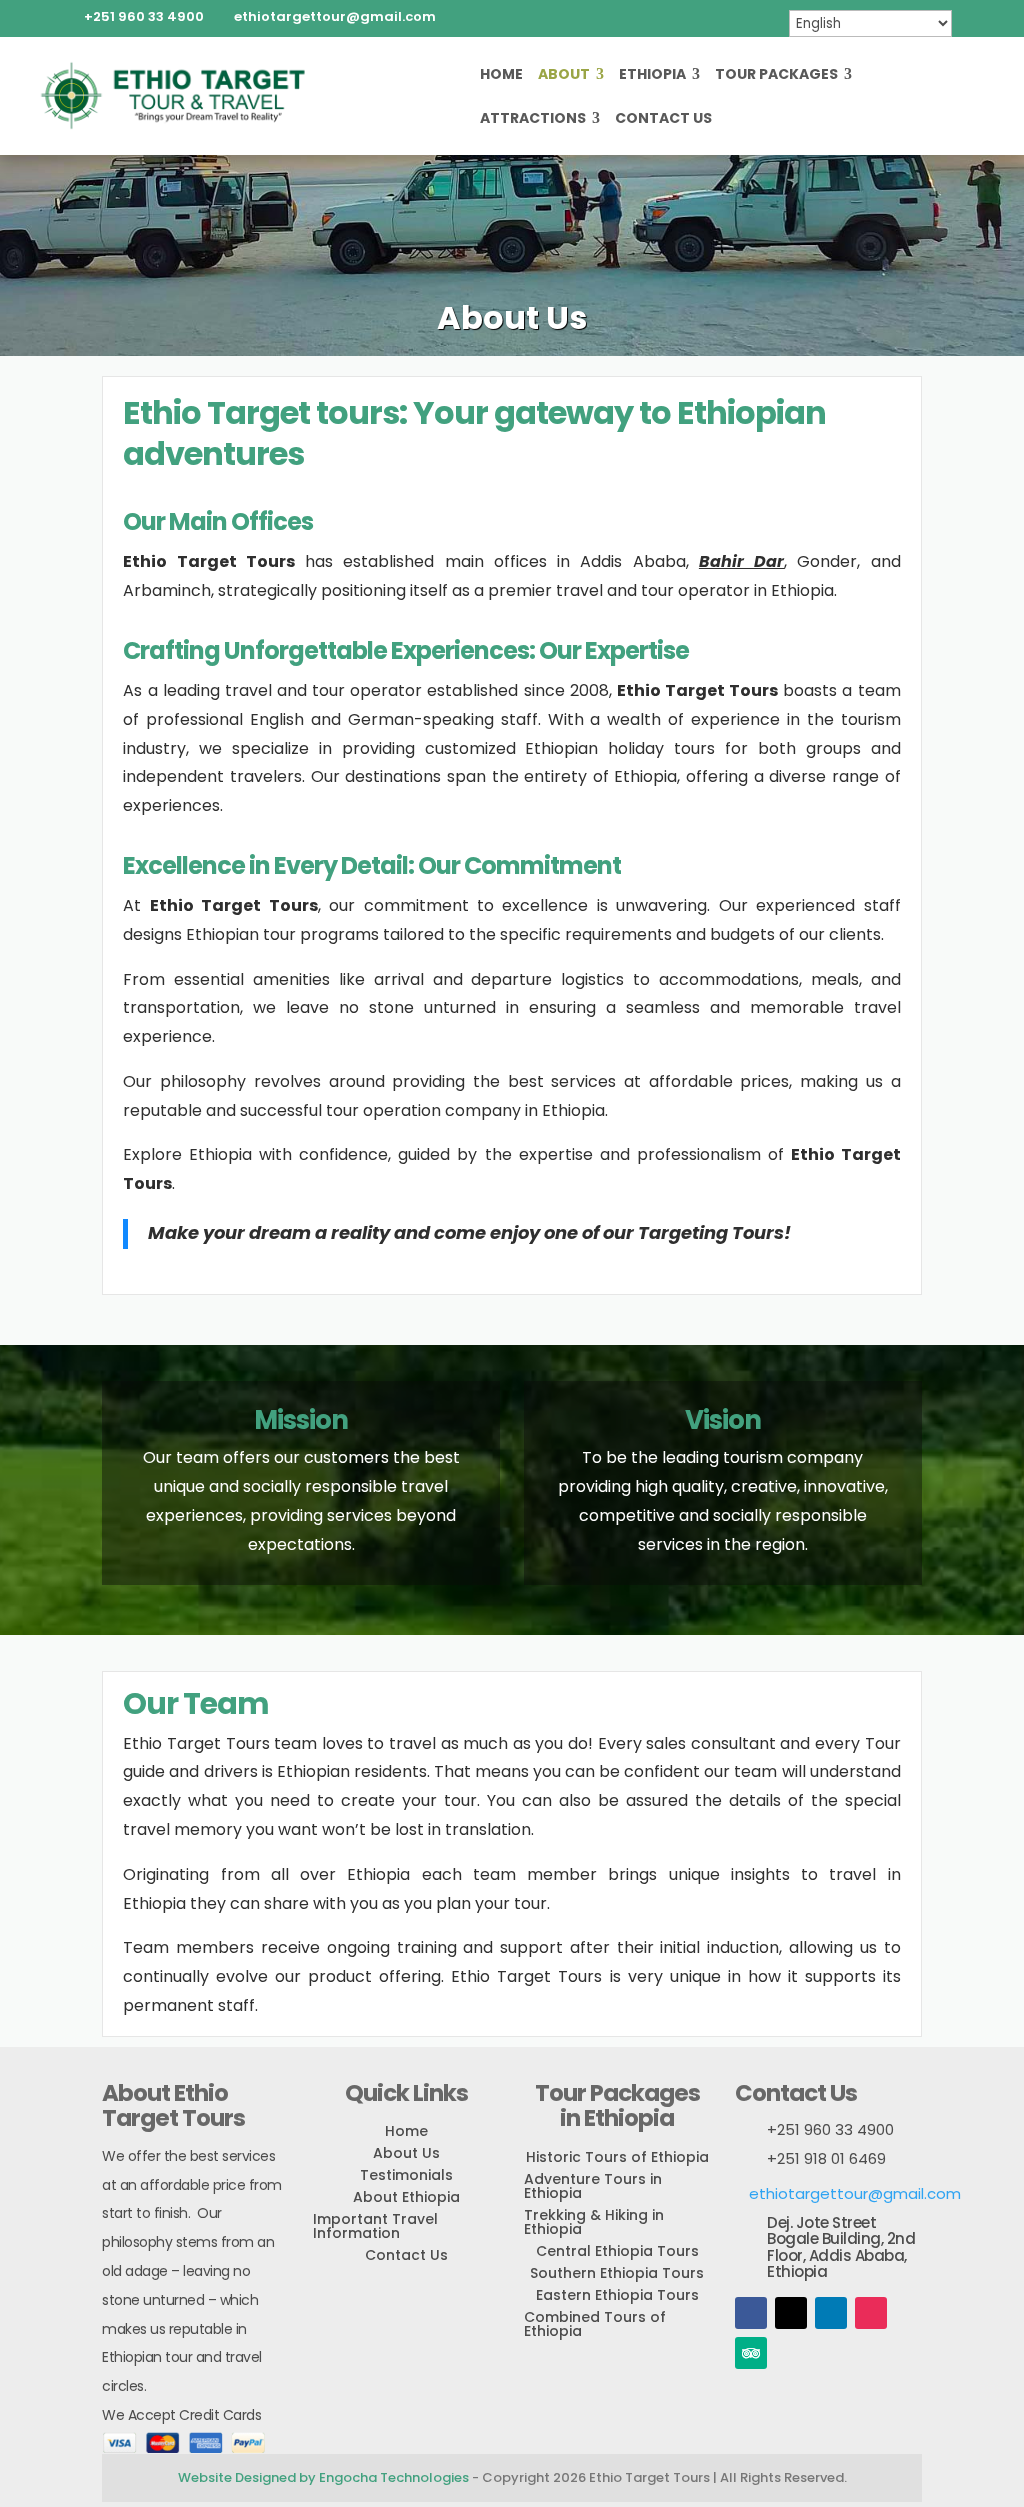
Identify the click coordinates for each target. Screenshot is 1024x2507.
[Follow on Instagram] (871, 2313)
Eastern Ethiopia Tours (617, 2295)
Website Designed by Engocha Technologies (323, 2477)
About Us (406, 2153)
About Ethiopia (406, 2197)
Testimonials (406, 2175)
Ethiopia (652, 75)
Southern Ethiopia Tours (617, 2273)
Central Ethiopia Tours (617, 2251)
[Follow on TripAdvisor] (751, 2353)
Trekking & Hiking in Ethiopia (594, 2222)
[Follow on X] (791, 2313)
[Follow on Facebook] (751, 2313)
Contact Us (663, 119)
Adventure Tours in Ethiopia (593, 2186)
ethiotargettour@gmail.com (855, 2193)
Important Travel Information (375, 2226)
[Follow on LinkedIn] (831, 2313)
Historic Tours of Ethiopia (617, 2157)
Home (501, 75)
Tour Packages (776, 75)
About (564, 75)
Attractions (533, 119)
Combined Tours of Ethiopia (595, 2324)
